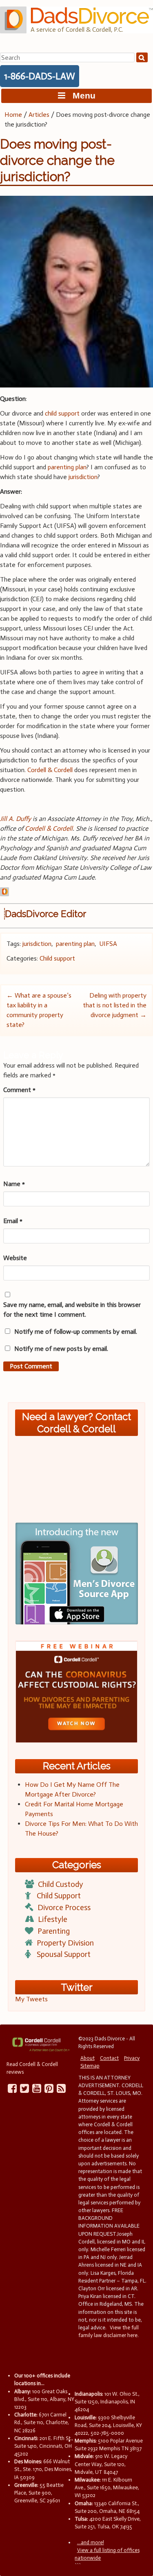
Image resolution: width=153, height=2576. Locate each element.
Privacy (132, 2058)
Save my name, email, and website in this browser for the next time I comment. (72, 1310)
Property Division (65, 1943)
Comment (19, 1090)
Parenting (54, 1931)
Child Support (59, 1896)
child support (62, 413)
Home (13, 115)
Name (14, 1184)
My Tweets (31, 1999)
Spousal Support (64, 1954)
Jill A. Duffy (16, 819)
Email (13, 1221)
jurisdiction (83, 477)
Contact (109, 2058)
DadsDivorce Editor (45, 914)
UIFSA (108, 944)
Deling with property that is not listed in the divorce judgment (115, 1005)
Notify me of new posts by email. (61, 1349)
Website (15, 1258)
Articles (39, 115)
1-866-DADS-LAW (40, 76)
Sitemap (90, 2066)
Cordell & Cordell (50, 770)
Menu (80, 95)
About (88, 2058)
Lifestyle (53, 1919)
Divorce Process (64, 1907)
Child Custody (61, 1884)
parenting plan (67, 467)
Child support (57, 958)
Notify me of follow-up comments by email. (76, 1332)
